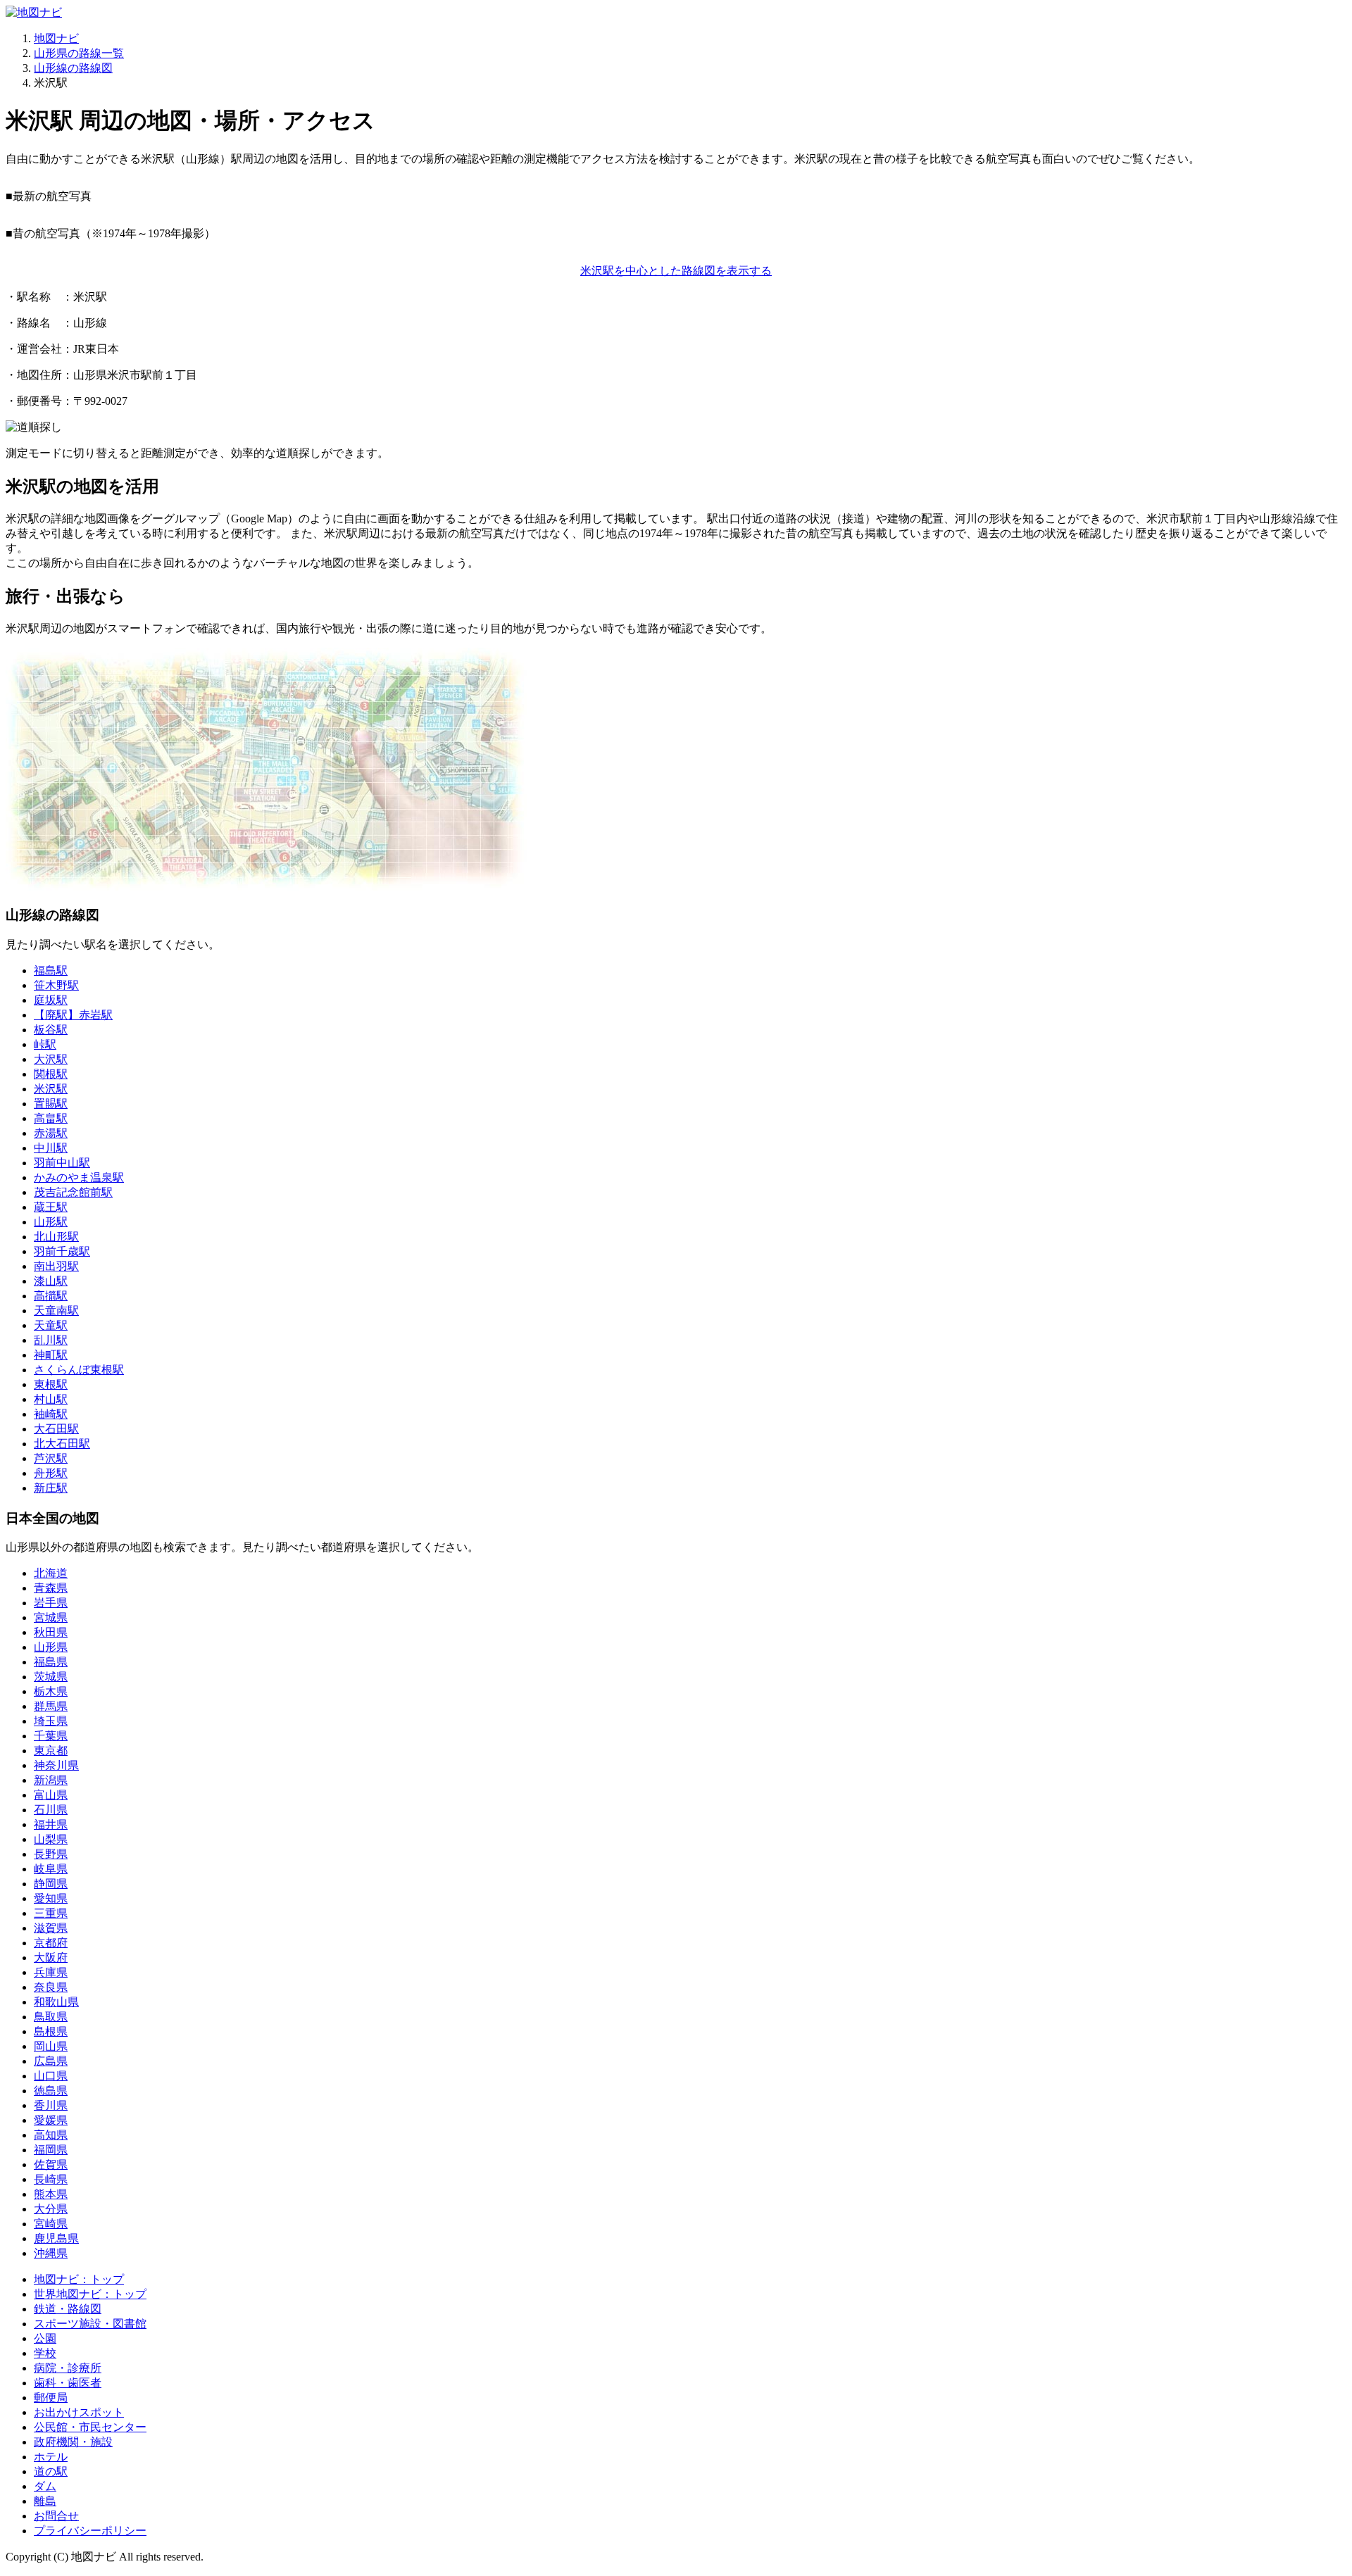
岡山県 (51, 2046)
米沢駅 (51, 1089)
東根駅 (51, 1384)
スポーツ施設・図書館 (90, 2324)
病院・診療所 (68, 2368)
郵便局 (51, 2398)
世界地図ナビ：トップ (90, 2294)
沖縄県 (51, 2253)
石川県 (51, 1810)
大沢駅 (51, 1059)
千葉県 (51, 1736)
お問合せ (56, 2516)
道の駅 (51, 2471)
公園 (45, 2338)
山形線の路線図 (73, 68)
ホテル (51, 2457)
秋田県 (51, 1632)
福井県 (51, 1824)
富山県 (51, 1795)
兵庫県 (51, 1972)
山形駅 (51, 1222)
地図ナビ (56, 38)
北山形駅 (56, 1237)
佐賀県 (51, 2165)
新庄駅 (51, 1488)
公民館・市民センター (90, 2427)
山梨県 (51, 1839)
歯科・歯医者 (68, 2383)
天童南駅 (56, 1311)
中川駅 (51, 1148)
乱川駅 (51, 1340)
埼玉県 (51, 1721)
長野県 (51, 1854)
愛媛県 (51, 2120)
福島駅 (51, 970)
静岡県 (51, 1884)
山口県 (51, 2076)
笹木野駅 (56, 985)
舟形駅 (51, 1473)
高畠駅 (51, 1118)
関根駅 (51, 1074)
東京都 (51, 1751)
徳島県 (51, 2091)
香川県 (51, 2105)
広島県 (51, 2061)
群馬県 (51, 1706)
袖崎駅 (51, 1414)
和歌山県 (56, 2002)
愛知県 (51, 1898)
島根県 (51, 2031)
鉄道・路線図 (68, 2309)
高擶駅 (51, 1296)
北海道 (51, 1573)
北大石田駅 (62, 1444)
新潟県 (51, 1780)
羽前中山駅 (62, 1163)
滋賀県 (51, 1928)
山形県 (51, 1647)
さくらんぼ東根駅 (79, 1370)
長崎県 (51, 2179)
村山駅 (51, 1399)
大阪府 (51, 1958)
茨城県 (51, 1677)
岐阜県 (51, 1869)
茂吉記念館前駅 (73, 1192)
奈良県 (51, 1987)
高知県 (51, 2135)
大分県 (51, 2209)
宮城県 (51, 1617)
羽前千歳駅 (62, 1251)
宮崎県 (51, 2224)
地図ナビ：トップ (79, 2279)
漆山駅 (51, 1281)
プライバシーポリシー (90, 2531)
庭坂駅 (51, 1000)
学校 (45, 2353)
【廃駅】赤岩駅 (73, 1015)
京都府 (51, 1943)
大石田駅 (56, 1429)
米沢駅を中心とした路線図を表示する (676, 271)
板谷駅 (51, 1030)
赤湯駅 (51, 1133)
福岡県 (51, 2150)
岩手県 (51, 1603)
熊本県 (51, 2194)
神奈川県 (56, 1765)
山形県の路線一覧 (79, 53)
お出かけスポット (79, 2412)
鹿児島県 (56, 2238)
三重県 (51, 1913)
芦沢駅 (51, 1458)
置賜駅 (51, 1104)
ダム (45, 2486)
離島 (45, 2501)
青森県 (51, 1588)
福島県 (51, 1662)
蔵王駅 (51, 1207)
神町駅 (51, 1355)
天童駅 (51, 1325)
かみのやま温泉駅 (79, 1177)
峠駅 (45, 1044)
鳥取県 (51, 2017)
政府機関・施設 (73, 2442)
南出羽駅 (56, 1266)
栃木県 (51, 1691)
